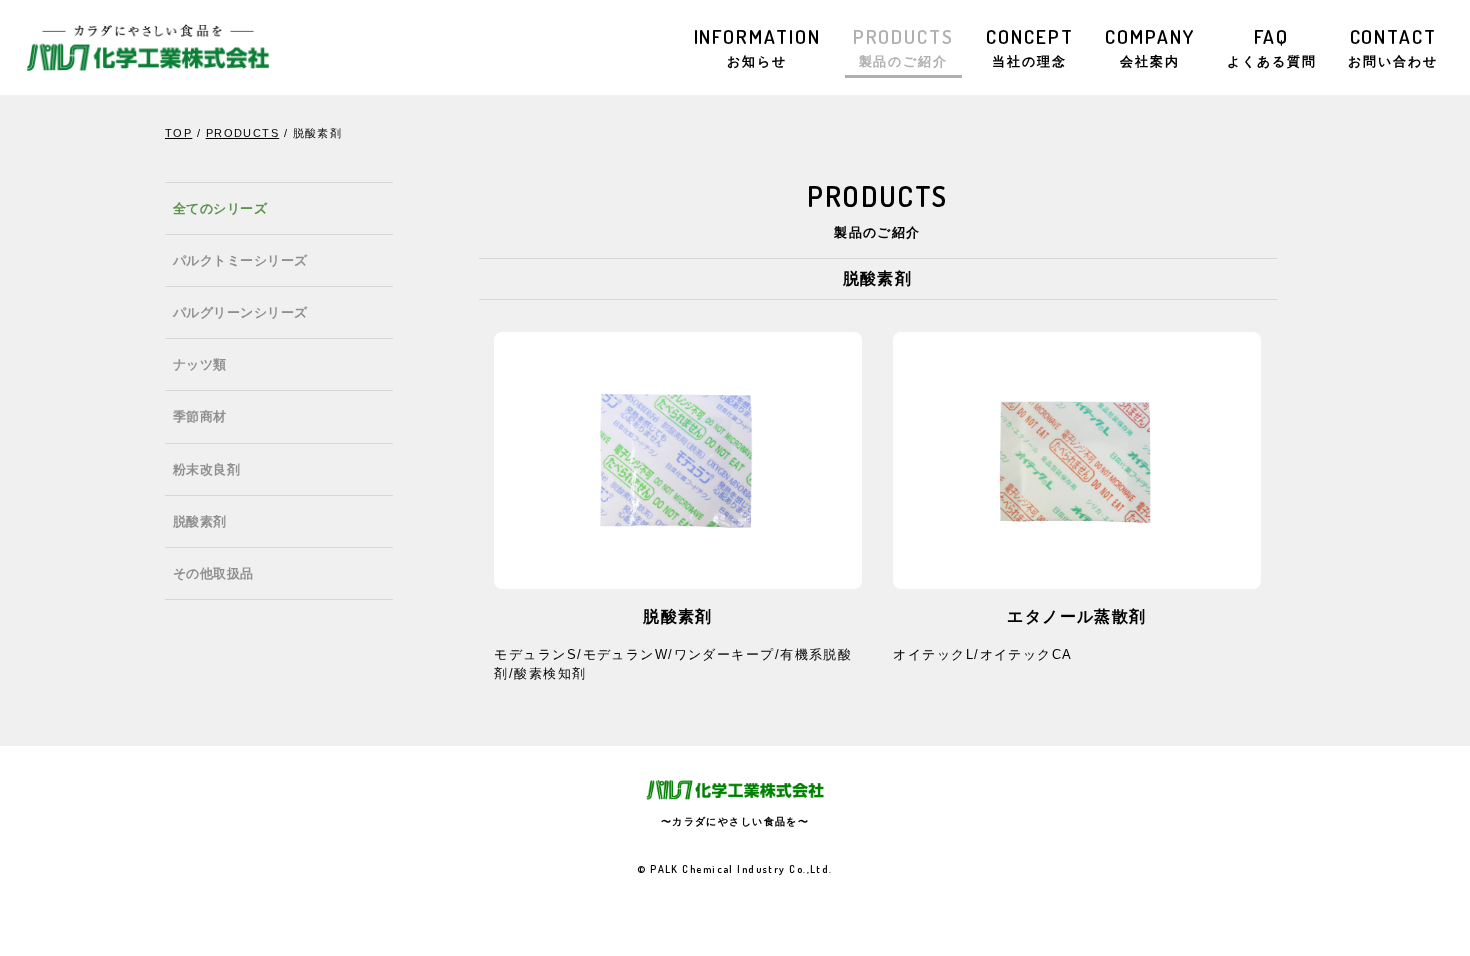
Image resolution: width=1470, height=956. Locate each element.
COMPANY (1149, 46)
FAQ (1272, 46)
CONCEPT (1029, 46)
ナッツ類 (200, 364)
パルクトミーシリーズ (240, 260)
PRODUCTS (903, 46)
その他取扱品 (213, 573)
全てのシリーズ (220, 208)
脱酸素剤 (200, 521)
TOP (178, 133)
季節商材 (200, 416)
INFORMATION (757, 46)
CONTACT (1393, 46)
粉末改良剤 (206, 469)
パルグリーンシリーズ (240, 312)
